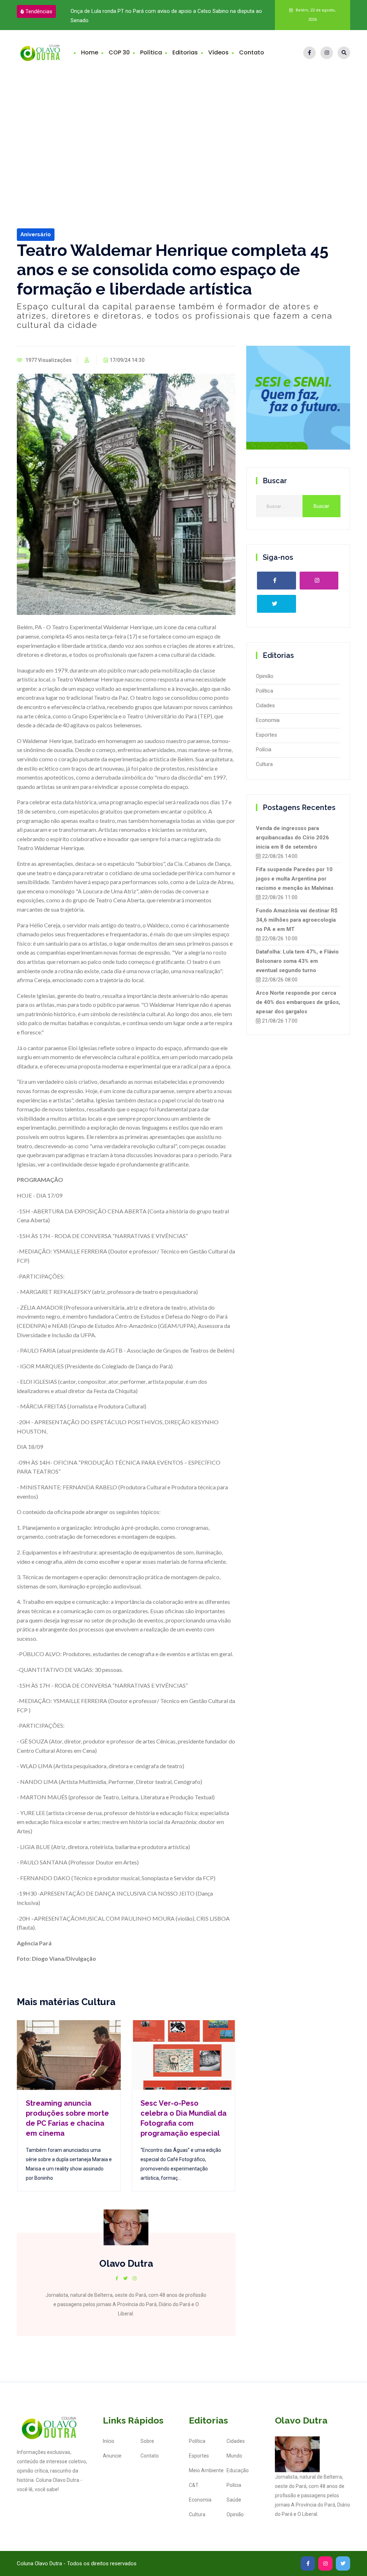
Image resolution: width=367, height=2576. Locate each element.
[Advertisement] (183, 129)
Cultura (264, 764)
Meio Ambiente (206, 2470)
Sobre (147, 2441)
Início (109, 2441)
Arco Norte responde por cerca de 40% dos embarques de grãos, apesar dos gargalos (298, 1002)
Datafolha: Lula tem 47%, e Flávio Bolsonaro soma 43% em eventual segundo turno (297, 961)
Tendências (39, 11)
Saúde (234, 2500)
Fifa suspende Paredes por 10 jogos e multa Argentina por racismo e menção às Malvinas (295, 879)
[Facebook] (309, 53)
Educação (238, 2470)
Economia (268, 720)
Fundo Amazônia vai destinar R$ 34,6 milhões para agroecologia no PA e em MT (297, 920)
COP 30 (119, 52)
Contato (252, 52)
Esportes (266, 735)
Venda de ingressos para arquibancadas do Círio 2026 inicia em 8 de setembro (292, 838)
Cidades (265, 705)
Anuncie (112, 2456)
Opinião (265, 676)
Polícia (264, 749)
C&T (194, 2485)
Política (151, 52)
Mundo (234, 2456)
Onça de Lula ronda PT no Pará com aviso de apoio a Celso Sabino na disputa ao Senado (153, 16)
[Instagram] (327, 53)
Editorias (185, 52)
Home (90, 52)
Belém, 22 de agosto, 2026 (315, 15)
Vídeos (218, 52)
